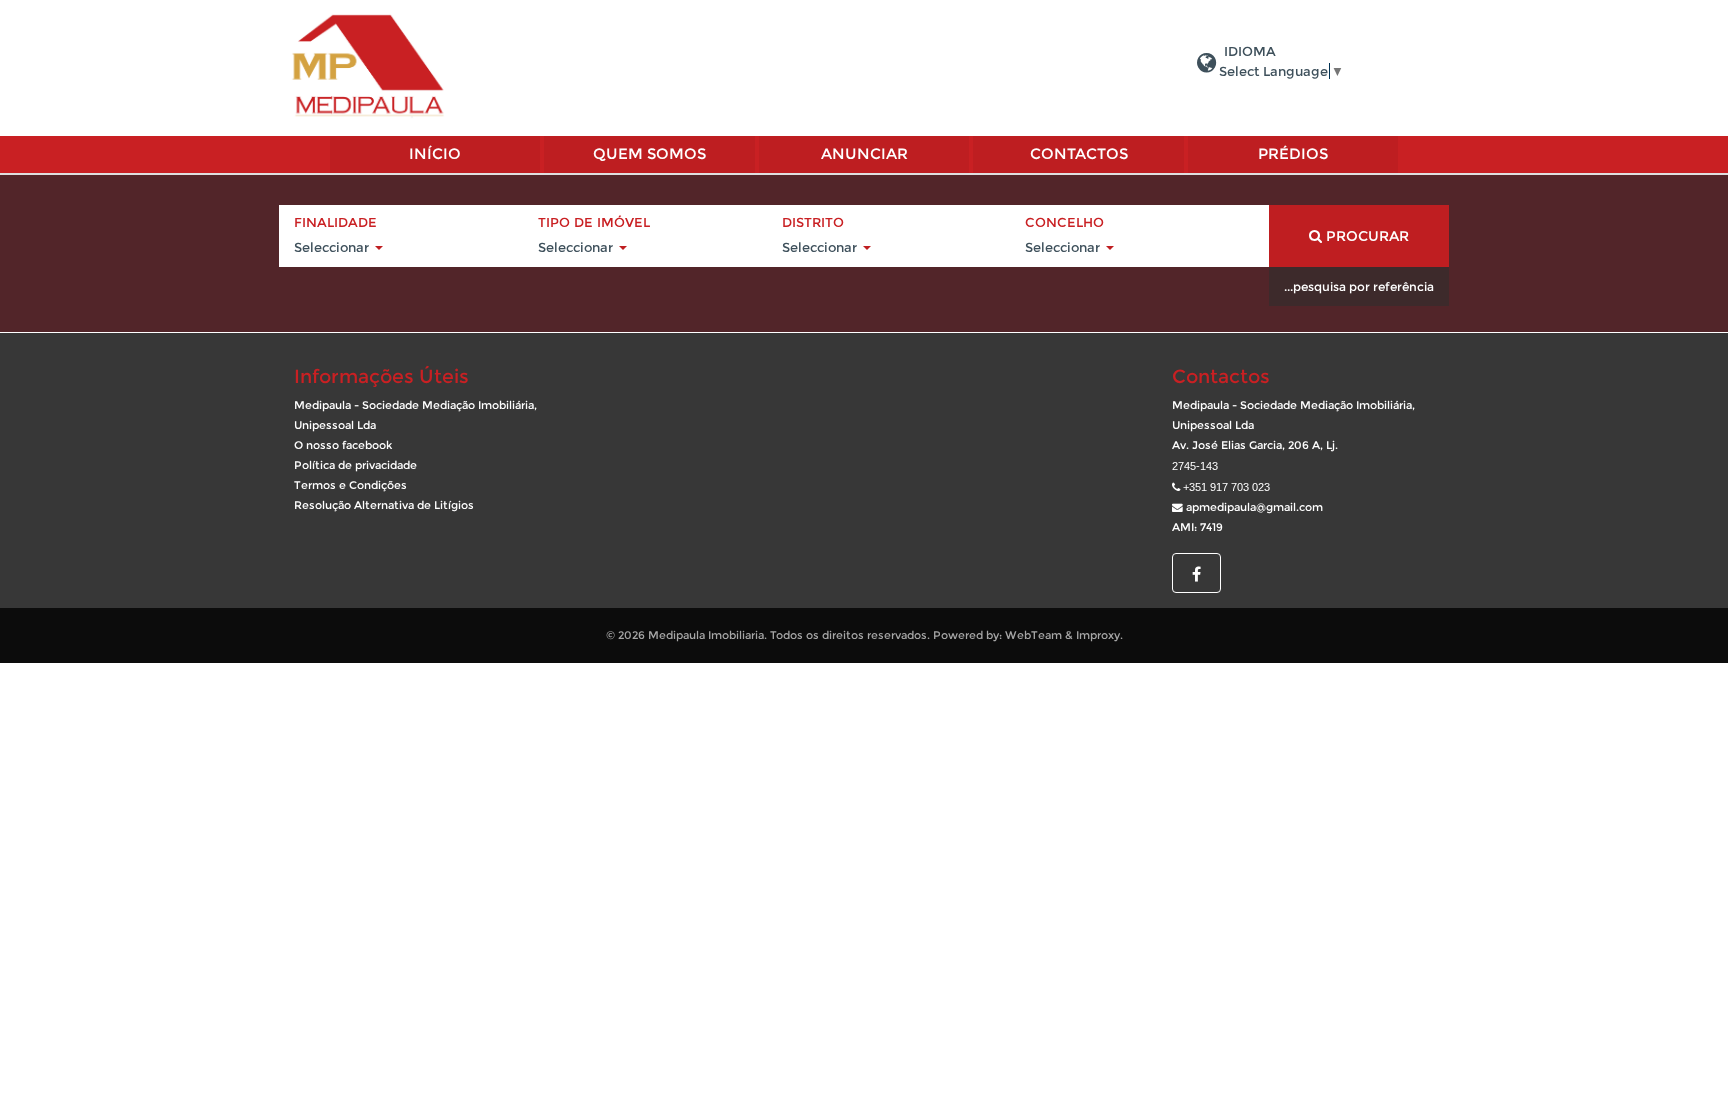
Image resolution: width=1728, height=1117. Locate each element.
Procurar (1365, 236)
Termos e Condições (350, 485)
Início (435, 154)
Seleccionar (333, 247)
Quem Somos (649, 154)
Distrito (813, 222)
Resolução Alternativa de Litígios (384, 505)
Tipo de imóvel (594, 222)
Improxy (1098, 635)
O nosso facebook (343, 445)
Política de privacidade (355, 465)
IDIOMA (1250, 51)
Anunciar (864, 154)
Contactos (1079, 154)
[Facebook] (1196, 575)
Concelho (1064, 222)
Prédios (1293, 154)
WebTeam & (1039, 635)
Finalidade (335, 222)
